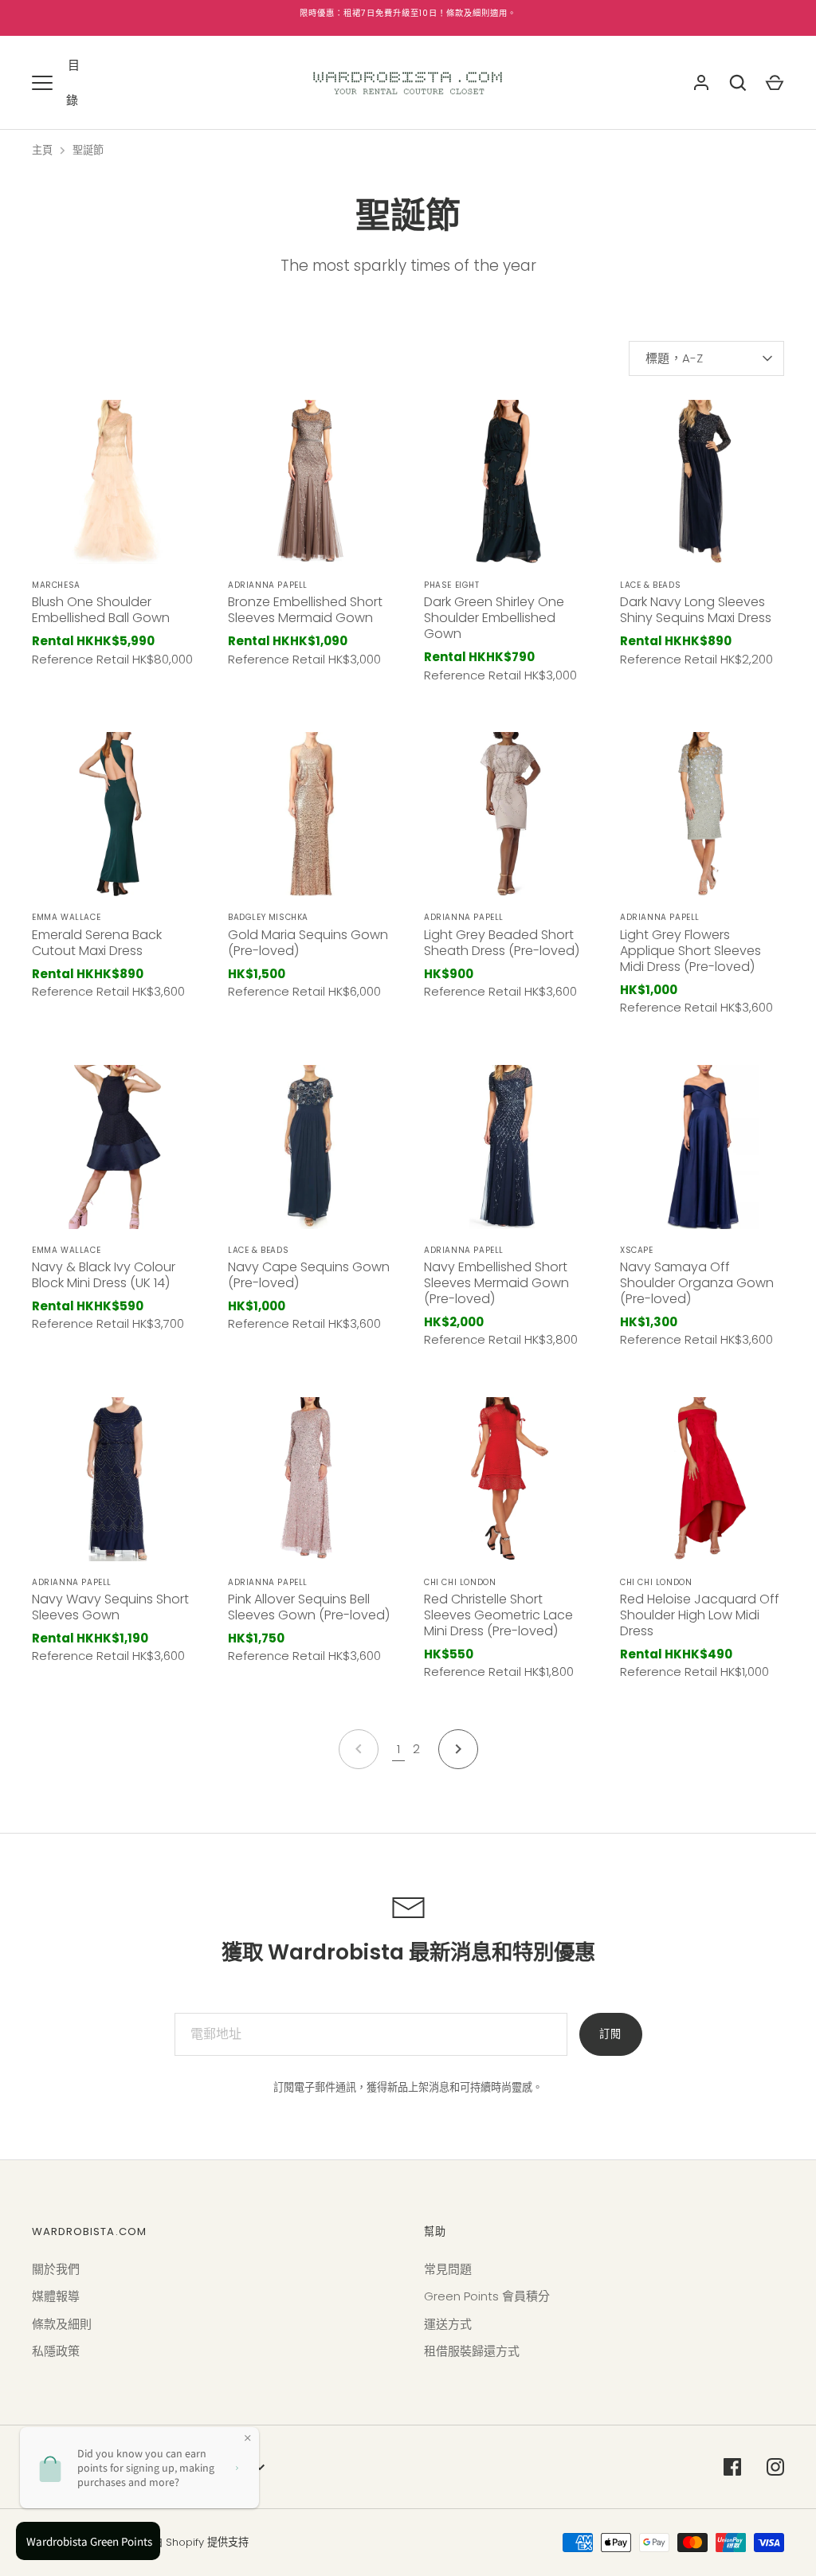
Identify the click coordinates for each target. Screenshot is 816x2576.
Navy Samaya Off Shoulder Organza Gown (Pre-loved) (697, 1283)
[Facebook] (732, 2467)
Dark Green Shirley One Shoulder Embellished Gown (494, 618)
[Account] (701, 83)
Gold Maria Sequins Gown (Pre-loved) (308, 943)
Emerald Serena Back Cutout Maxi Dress (97, 943)
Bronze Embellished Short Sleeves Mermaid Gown (305, 610)
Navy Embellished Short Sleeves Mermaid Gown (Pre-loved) (496, 1283)
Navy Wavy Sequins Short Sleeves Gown (110, 1607)
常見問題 (448, 2269)
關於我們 (56, 2269)
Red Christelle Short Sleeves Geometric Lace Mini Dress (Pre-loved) (498, 1615)
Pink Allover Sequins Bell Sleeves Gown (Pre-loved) (309, 1607)
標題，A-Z (675, 358)
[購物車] (775, 83)
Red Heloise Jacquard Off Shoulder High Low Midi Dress (700, 1615)
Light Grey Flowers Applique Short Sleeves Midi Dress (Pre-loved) (690, 951)
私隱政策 (56, 2351)
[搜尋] (738, 83)
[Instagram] (775, 2467)
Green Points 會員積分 (487, 2296)
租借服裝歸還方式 (472, 2351)
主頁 (42, 150)
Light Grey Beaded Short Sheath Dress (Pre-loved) (502, 943)
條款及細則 (62, 2324)
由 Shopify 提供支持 (200, 2542)
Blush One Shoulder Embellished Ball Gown (101, 610)
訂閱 (610, 2034)
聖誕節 (88, 150)
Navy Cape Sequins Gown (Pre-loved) (309, 1275)
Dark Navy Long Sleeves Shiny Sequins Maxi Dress (696, 610)
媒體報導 (56, 2296)
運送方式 (448, 2324)
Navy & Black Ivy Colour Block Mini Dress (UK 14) (104, 1275)
